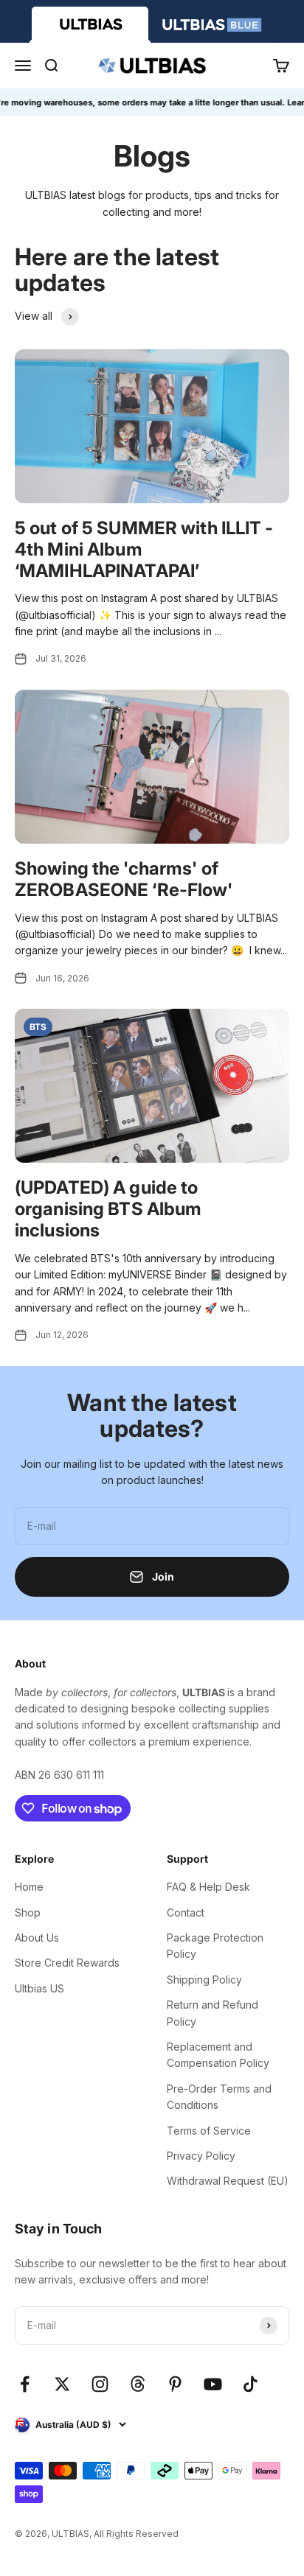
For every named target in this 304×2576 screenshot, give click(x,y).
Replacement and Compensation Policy (218, 2055)
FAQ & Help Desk (208, 1887)
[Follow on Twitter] (62, 2384)
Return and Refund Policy (213, 2013)
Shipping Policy (204, 1980)
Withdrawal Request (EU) (228, 2181)
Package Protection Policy (215, 1946)
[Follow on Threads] (138, 2384)
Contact (186, 1912)
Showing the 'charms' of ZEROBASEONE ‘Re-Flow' (124, 879)
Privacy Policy (201, 2156)
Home (29, 1887)
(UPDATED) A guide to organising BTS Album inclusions (108, 1209)
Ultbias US (39, 1988)
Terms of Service (209, 2131)
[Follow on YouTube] (213, 2384)
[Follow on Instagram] (100, 2384)
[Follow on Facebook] (25, 2384)
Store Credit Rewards (67, 1963)
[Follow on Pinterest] (175, 2384)
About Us (37, 1938)
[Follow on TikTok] (251, 2384)
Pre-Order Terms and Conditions (219, 2097)
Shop (28, 1912)
